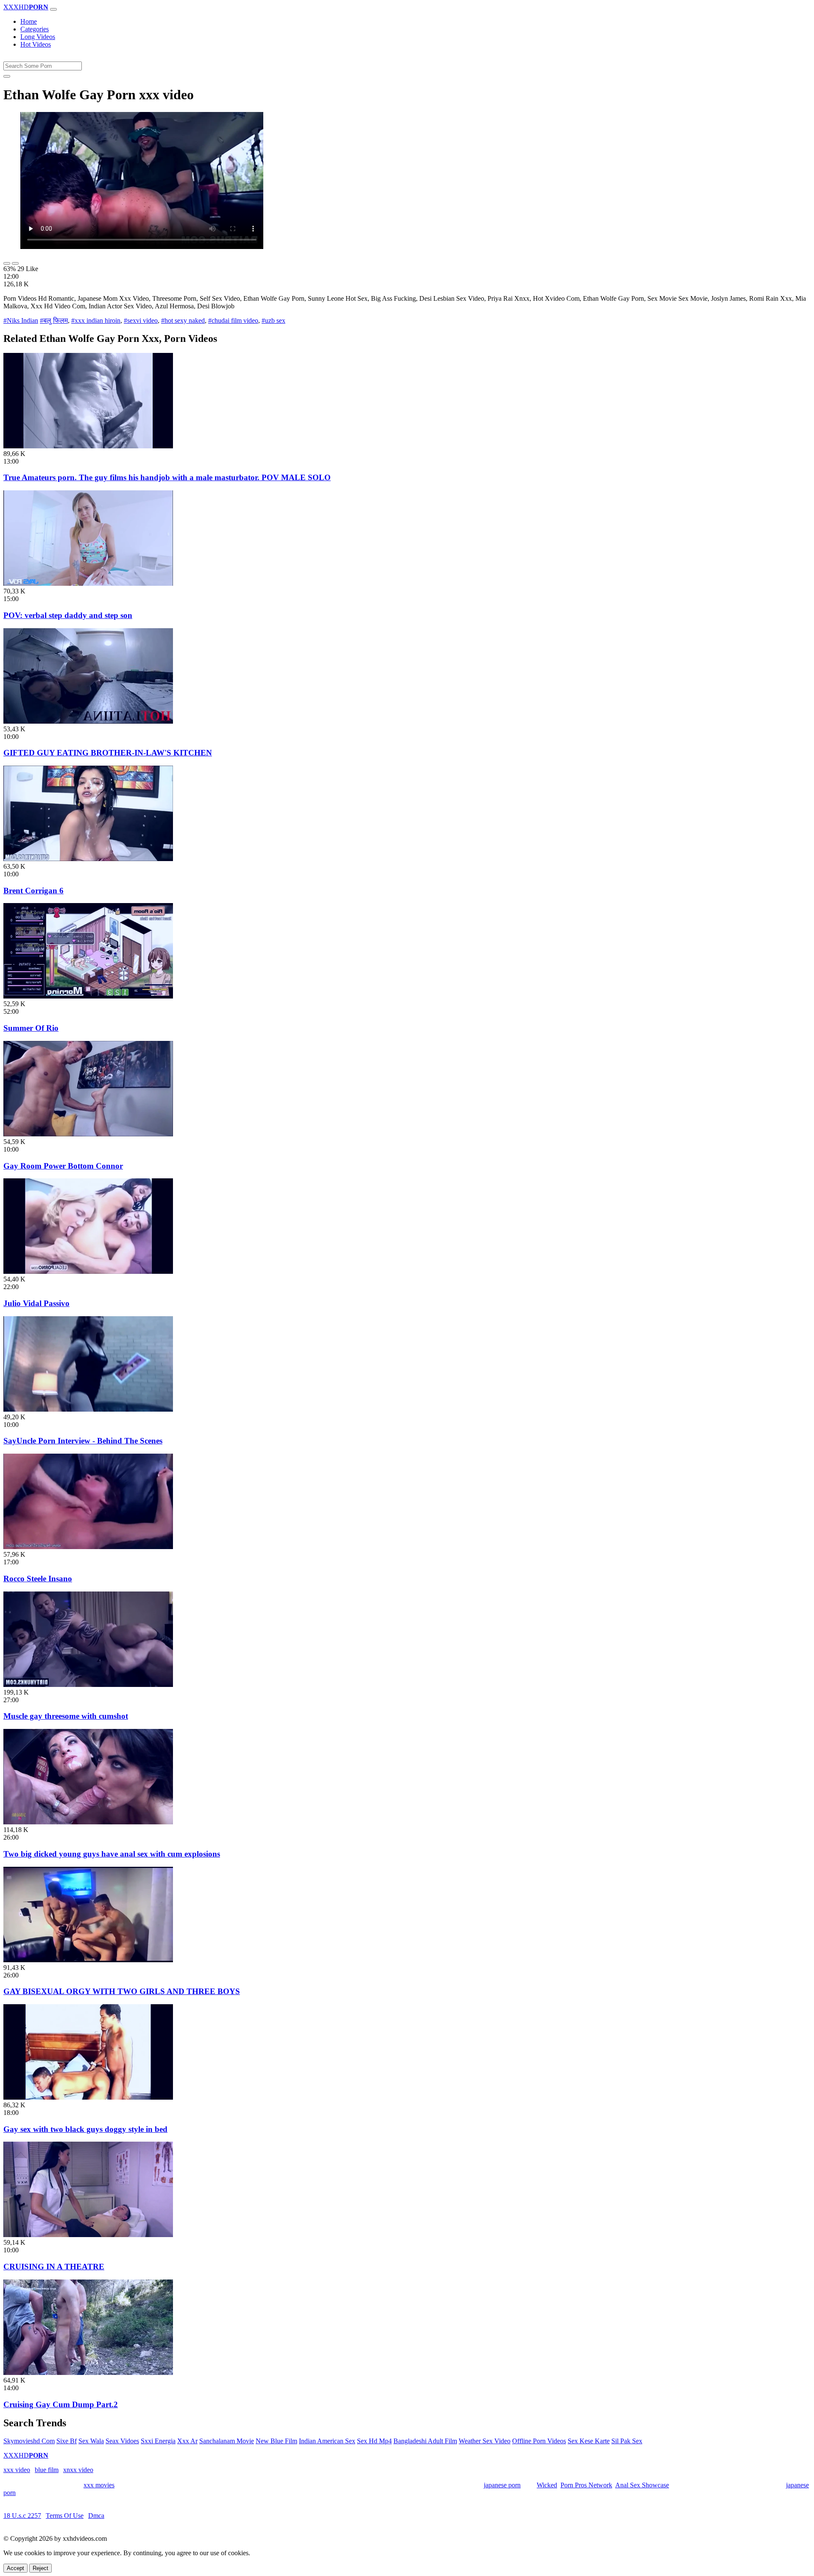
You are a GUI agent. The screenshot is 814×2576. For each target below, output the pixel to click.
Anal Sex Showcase (642, 2485)
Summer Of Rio (31, 1028)
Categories (35, 29)
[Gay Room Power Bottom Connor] (88, 1134)
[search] (7, 76)
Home (29, 21)
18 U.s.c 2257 (22, 2516)
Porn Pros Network (586, 2485)
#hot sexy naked (183, 320)
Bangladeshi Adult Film (425, 2441)
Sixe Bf (67, 2441)
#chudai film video (233, 320)
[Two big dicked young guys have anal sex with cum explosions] (88, 1822)
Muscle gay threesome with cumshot (66, 1716)
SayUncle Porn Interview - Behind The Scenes (83, 1441)
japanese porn (502, 2485)
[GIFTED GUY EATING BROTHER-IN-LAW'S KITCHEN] (88, 721)
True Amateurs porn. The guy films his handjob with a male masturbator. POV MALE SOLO (167, 477)
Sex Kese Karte (589, 2441)
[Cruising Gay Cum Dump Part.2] (88, 2373)
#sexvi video (141, 320)
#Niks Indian (21, 320)
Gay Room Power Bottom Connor (63, 1166)
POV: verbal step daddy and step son (68, 615)
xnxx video (78, 2470)
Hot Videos (36, 44)
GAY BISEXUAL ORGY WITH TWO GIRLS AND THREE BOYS (122, 1991)
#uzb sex (273, 320)
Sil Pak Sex (627, 2441)
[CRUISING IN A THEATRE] (88, 2235)
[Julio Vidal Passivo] (88, 1271)
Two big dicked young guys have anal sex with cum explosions (112, 1854)
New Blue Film (276, 2441)
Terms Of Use (65, 2516)
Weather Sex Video (485, 2441)
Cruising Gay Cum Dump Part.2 (61, 2404)
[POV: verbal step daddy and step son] (88, 583)
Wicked (547, 2485)
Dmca (96, 2516)
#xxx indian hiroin (96, 320)
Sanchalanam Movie (227, 2441)
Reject (40, 2568)
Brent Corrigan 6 (33, 891)
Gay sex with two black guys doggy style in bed (85, 2129)
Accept (15, 2568)
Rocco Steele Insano (38, 1579)
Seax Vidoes (122, 2441)
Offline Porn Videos (539, 2441)
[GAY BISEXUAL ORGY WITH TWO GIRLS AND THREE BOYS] (88, 1960)
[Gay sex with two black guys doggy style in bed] (88, 2097)
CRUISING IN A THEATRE (54, 2267)
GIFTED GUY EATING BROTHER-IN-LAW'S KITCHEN (108, 753)
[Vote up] (7, 263)
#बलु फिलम (54, 320)
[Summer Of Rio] (88, 996)
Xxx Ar (187, 2441)
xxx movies (99, 2485)
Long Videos (38, 37)
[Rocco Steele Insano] (88, 1547)
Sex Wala (91, 2441)
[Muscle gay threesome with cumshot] (88, 1685)
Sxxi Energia (158, 2441)
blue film (47, 2470)
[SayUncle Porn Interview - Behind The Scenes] (88, 1409)
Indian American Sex (327, 2441)
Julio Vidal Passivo (36, 1303)
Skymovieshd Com (29, 2441)
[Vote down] (15, 263)
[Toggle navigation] (53, 9)
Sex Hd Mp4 (374, 2441)
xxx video (17, 2470)
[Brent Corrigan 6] (88, 859)
